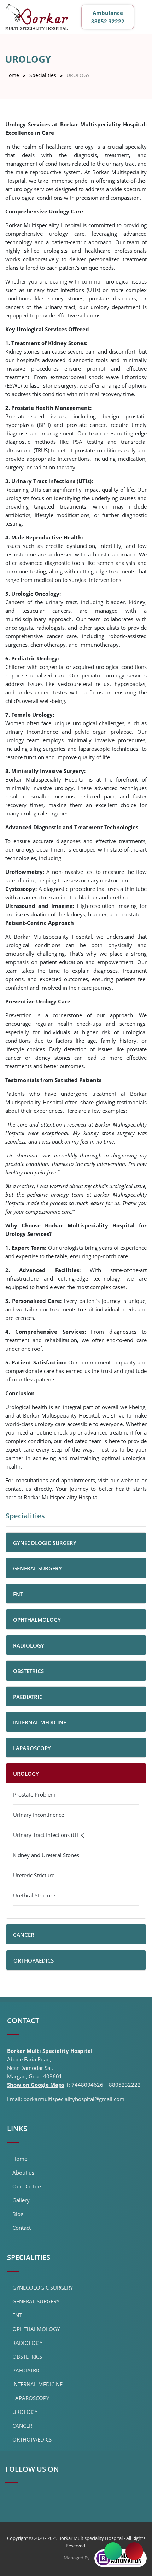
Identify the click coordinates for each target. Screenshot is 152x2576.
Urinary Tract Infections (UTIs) (49, 1835)
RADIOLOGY (27, 2343)
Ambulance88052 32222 (108, 17)
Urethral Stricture (34, 1895)
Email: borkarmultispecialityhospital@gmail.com (66, 2099)
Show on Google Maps (36, 2085)
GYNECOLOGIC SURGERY (43, 2288)
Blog (18, 2214)
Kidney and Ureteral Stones (46, 1855)
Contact (22, 2228)
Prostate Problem (34, 1794)
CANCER (22, 2426)
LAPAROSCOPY (31, 2398)
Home (12, 75)
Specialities (43, 75)
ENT (17, 2315)
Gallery (21, 2200)
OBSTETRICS (27, 2357)
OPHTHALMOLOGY (36, 2329)
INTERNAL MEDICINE (37, 2384)
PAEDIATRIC (27, 2370)
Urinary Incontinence (39, 1815)
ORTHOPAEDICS (32, 2439)
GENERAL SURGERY (36, 2301)
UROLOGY (25, 2412)
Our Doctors (27, 2186)
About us (23, 2173)
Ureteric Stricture (34, 1875)
